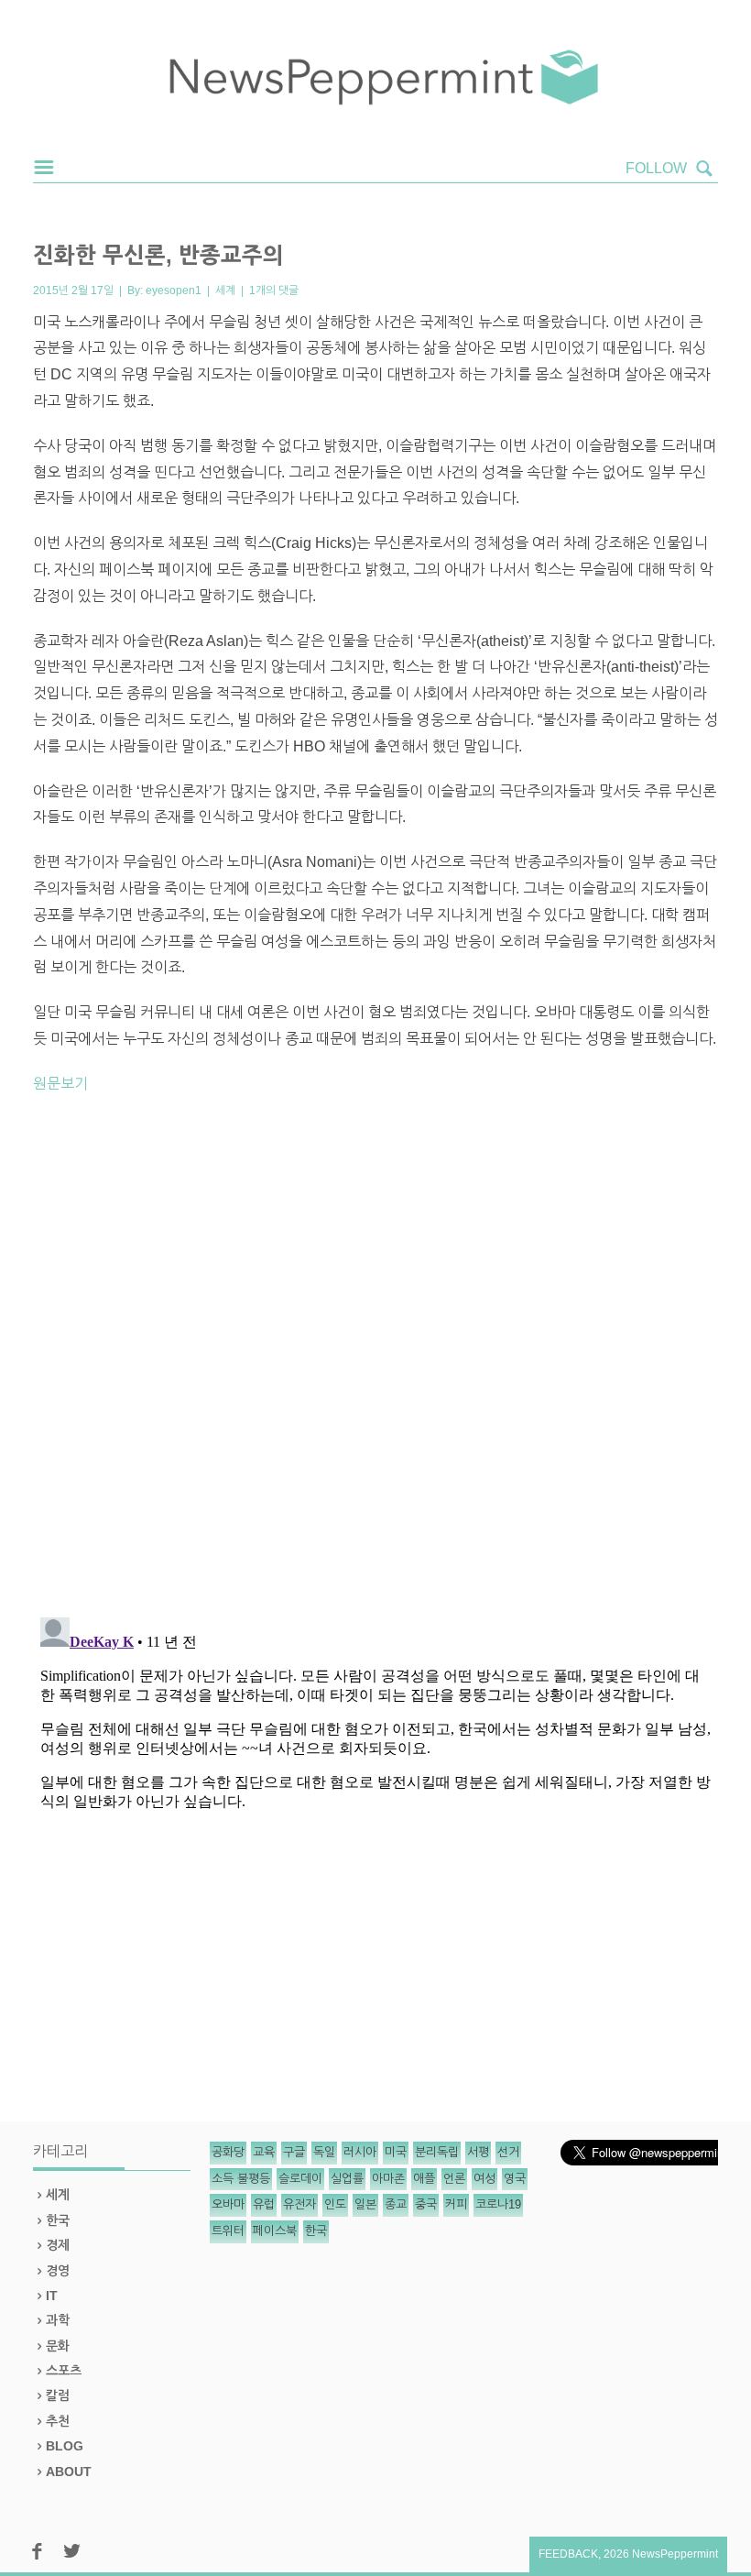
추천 (58, 2421)
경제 (58, 2245)
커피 (456, 2204)
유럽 (264, 2204)
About (69, 2472)
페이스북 (275, 2231)
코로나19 (498, 2204)
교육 (264, 2152)
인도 (335, 2204)
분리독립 (437, 2152)
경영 (58, 2271)
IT (52, 2296)
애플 (424, 2179)
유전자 (299, 2204)
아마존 (388, 2179)
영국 (515, 2179)
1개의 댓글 (274, 290)
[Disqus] (375, 1364)
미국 (396, 2152)
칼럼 (58, 2395)
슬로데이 (300, 2179)
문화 (58, 2346)
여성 (484, 2179)
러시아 (360, 2152)
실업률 (347, 2179)
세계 (225, 290)
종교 (396, 2204)
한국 (58, 2220)
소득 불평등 (241, 2179)
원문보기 (60, 1084)
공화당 (228, 2152)
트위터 (228, 2231)
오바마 (228, 2204)
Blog (65, 2446)
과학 (58, 2320)
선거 (508, 2152)
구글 (294, 2152)
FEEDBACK (568, 2554)
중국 (426, 2204)
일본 (365, 2204)
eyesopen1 (174, 290)
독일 (324, 2152)
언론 (454, 2179)
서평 (478, 2152)
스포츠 (64, 2371)
